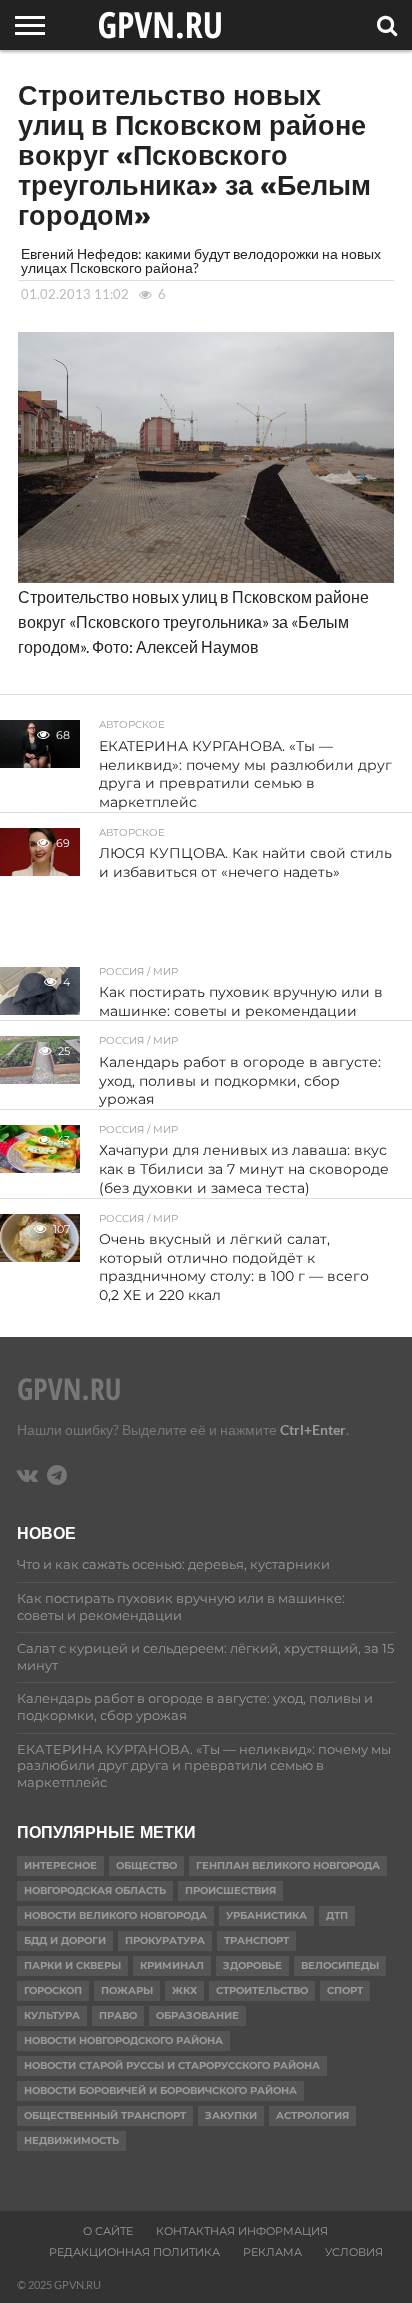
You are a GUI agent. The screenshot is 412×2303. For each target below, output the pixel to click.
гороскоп (53, 1990)
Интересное (60, 1865)
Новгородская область (95, 1890)
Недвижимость (71, 2140)
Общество (146, 1865)
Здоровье (252, 1965)
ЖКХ (184, 1990)
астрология (312, 2115)
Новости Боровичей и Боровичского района (160, 2090)
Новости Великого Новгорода (115, 1915)
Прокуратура (165, 1940)
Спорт (345, 1990)
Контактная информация (242, 2231)
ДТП (337, 1915)
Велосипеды (340, 1965)
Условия (354, 2252)
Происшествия (230, 1890)
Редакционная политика (134, 2252)
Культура (52, 2015)
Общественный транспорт (105, 2115)
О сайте (108, 2231)
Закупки (231, 2115)
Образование (197, 2015)
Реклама (272, 2252)
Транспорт (256, 1940)
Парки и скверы (72, 1965)
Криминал (172, 1965)
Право (118, 2015)
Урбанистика (266, 1915)
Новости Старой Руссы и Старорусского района (172, 2065)
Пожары (127, 1990)
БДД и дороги (65, 1940)
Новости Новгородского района (123, 2040)
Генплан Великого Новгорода (288, 1865)
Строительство (262, 1990)
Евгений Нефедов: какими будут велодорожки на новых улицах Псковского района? (201, 260)
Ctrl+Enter (313, 1429)
